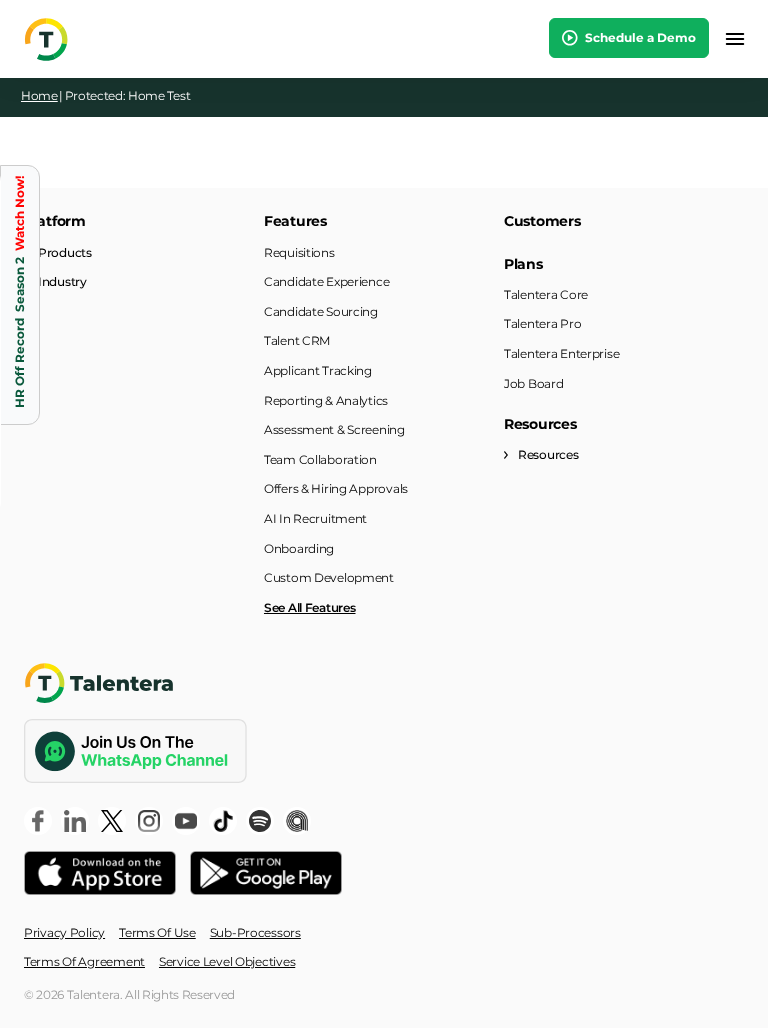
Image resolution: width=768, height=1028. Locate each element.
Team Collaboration (320, 459)
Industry (62, 281)
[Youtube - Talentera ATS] (186, 821)
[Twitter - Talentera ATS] (112, 821)
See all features (310, 607)
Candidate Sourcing (321, 311)
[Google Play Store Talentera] (266, 873)
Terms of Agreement (84, 961)
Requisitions (299, 252)
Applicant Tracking (318, 370)
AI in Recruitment (315, 518)
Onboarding (299, 548)
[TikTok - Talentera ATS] (223, 821)
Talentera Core (546, 294)
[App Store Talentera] (100, 873)
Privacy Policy (64, 932)
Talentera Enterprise (561, 353)
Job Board (533, 383)
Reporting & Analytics (326, 400)
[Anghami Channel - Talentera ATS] (297, 821)
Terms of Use (157, 932)
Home (39, 95)
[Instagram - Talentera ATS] (149, 821)
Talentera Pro (542, 323)
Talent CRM (297, 340)
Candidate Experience (326, 281)
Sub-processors (255, 932)
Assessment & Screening (334, 429)
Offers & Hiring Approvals (336, 488)
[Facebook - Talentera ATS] (38, 821)
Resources (548, 454)
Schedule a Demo (639, 37)
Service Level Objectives (227, 961)
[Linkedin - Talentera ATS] (75, 821)
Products (65, 252)
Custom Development (329, 577)
